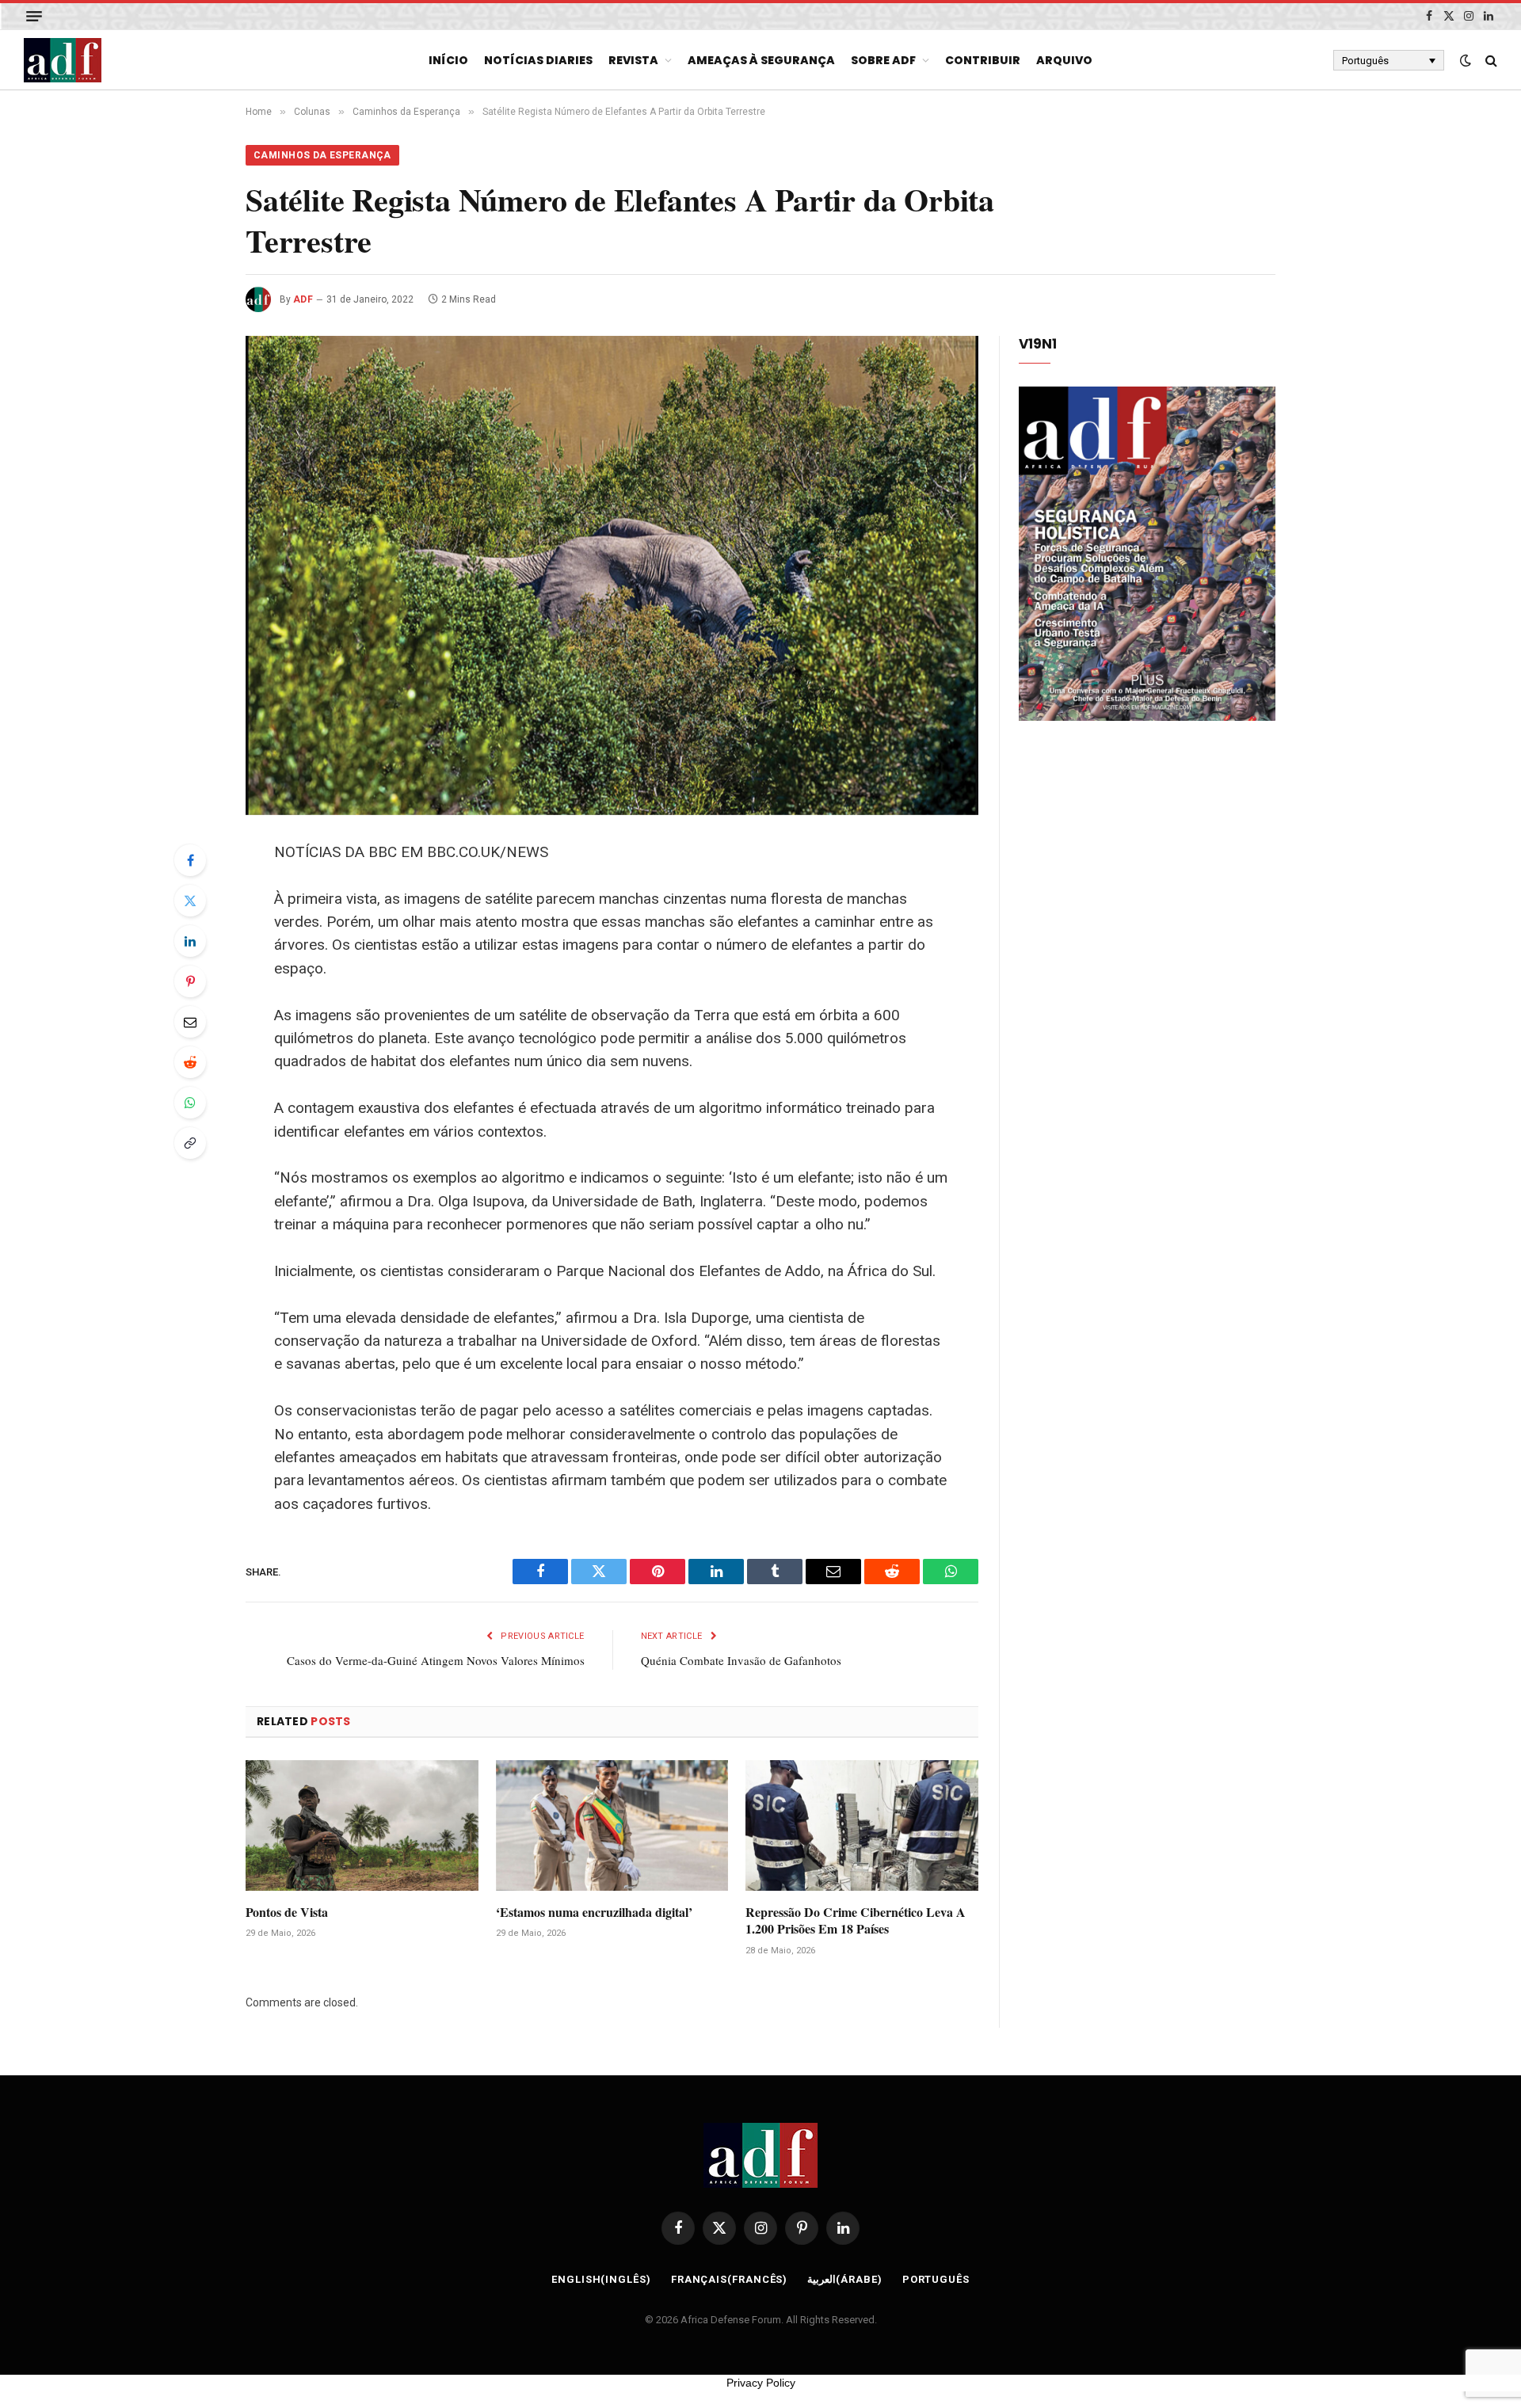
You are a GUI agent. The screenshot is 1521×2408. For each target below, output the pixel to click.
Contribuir (983, 60)
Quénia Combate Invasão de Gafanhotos (741, 1660)
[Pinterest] (190, 981)
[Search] (1490, 61)
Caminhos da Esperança (322, 155)
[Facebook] (190, 860)
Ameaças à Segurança (761, 60)
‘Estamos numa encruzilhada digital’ (594, 1912)
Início (448, 60)
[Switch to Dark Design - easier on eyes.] (1466, 60)
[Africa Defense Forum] (63, 60)
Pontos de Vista (287, 1912)
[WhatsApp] (190, 1103)
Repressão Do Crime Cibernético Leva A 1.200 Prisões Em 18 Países (856, 1921)
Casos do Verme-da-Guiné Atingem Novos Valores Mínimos (436, 1660)
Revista (633, 60)
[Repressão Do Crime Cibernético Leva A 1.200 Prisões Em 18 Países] (862, 1825)
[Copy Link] (190, 1143)
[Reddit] (190, 1062)
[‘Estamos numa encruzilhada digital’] (612, 1825)
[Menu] (34, 16)
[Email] (190, 1022)
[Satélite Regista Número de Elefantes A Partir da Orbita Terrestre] (612, 575)
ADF (303, 299)
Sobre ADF (883, 60)
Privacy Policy (761, 2383)
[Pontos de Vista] (362, 1825)
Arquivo (1064, 60)
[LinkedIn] (190, 941)
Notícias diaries (538, 60)
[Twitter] (190, 901)
